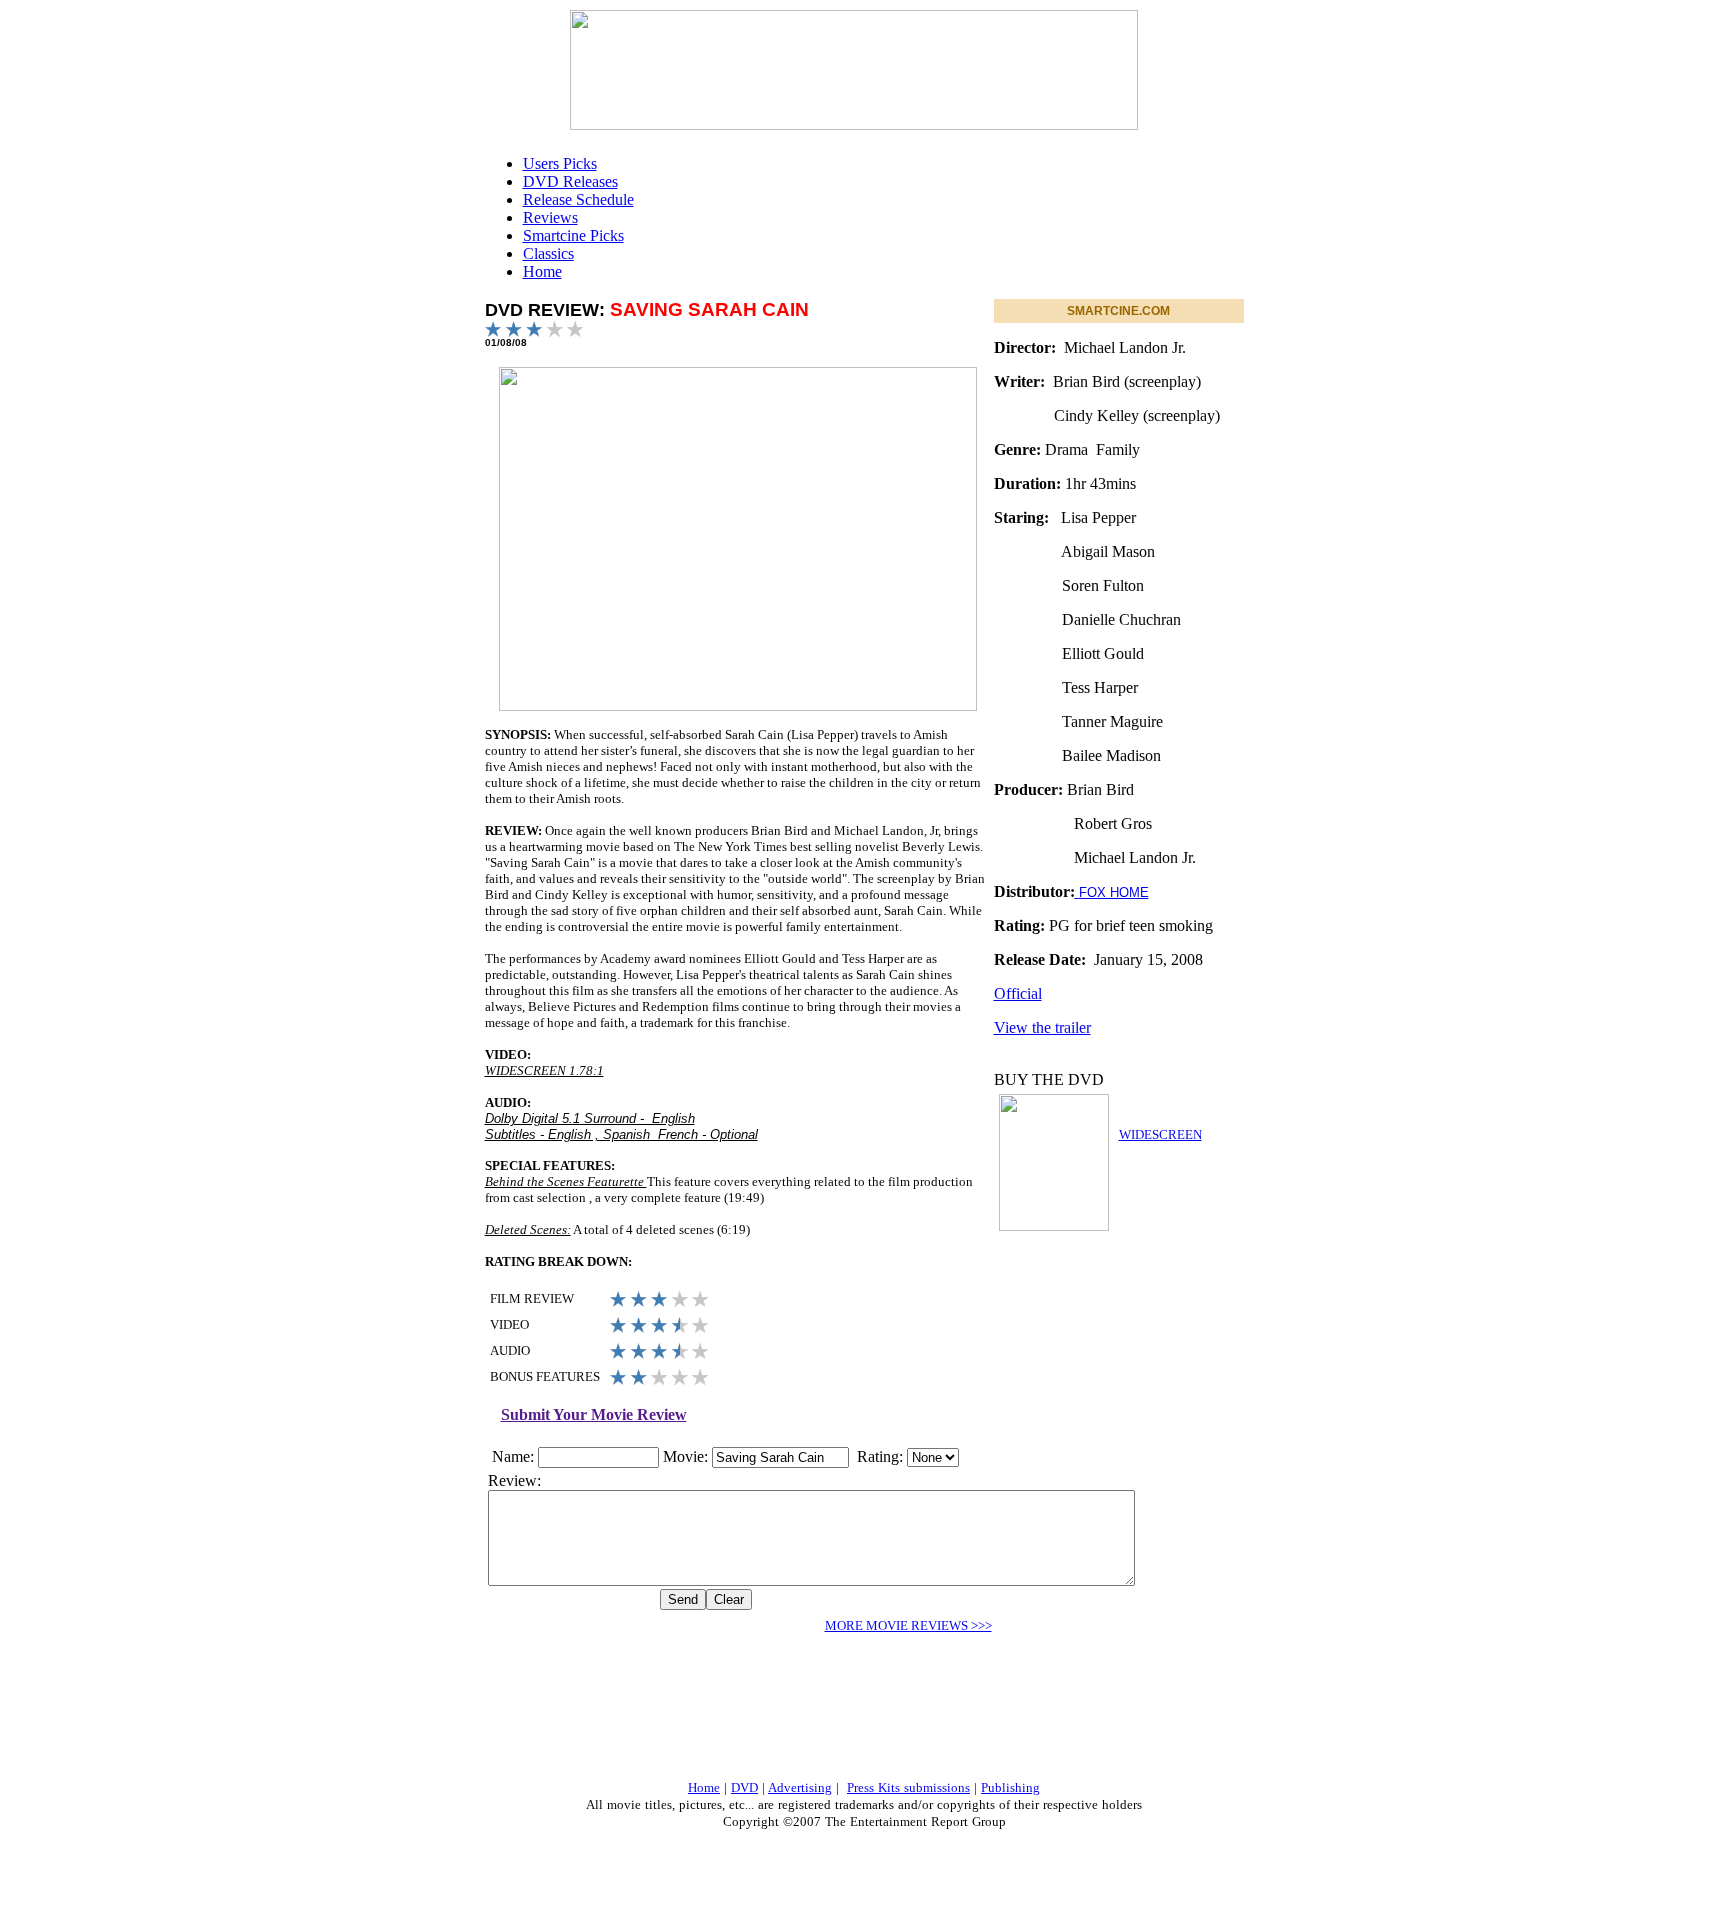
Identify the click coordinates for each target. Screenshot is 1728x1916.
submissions (937, 1787)
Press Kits (875, 1787)
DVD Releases (570, 181)
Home (542, 271)
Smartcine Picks (573, 235)
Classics (548, 253)
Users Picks (560, 163)
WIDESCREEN (1160, 1134)
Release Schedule (578, 199)
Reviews (550, 217)
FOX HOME (1114, 892)
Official (1018, 993)
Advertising (800, 1787)
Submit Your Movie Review (594, 1414)
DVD (744, 1787)
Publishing (1010, 1787)
